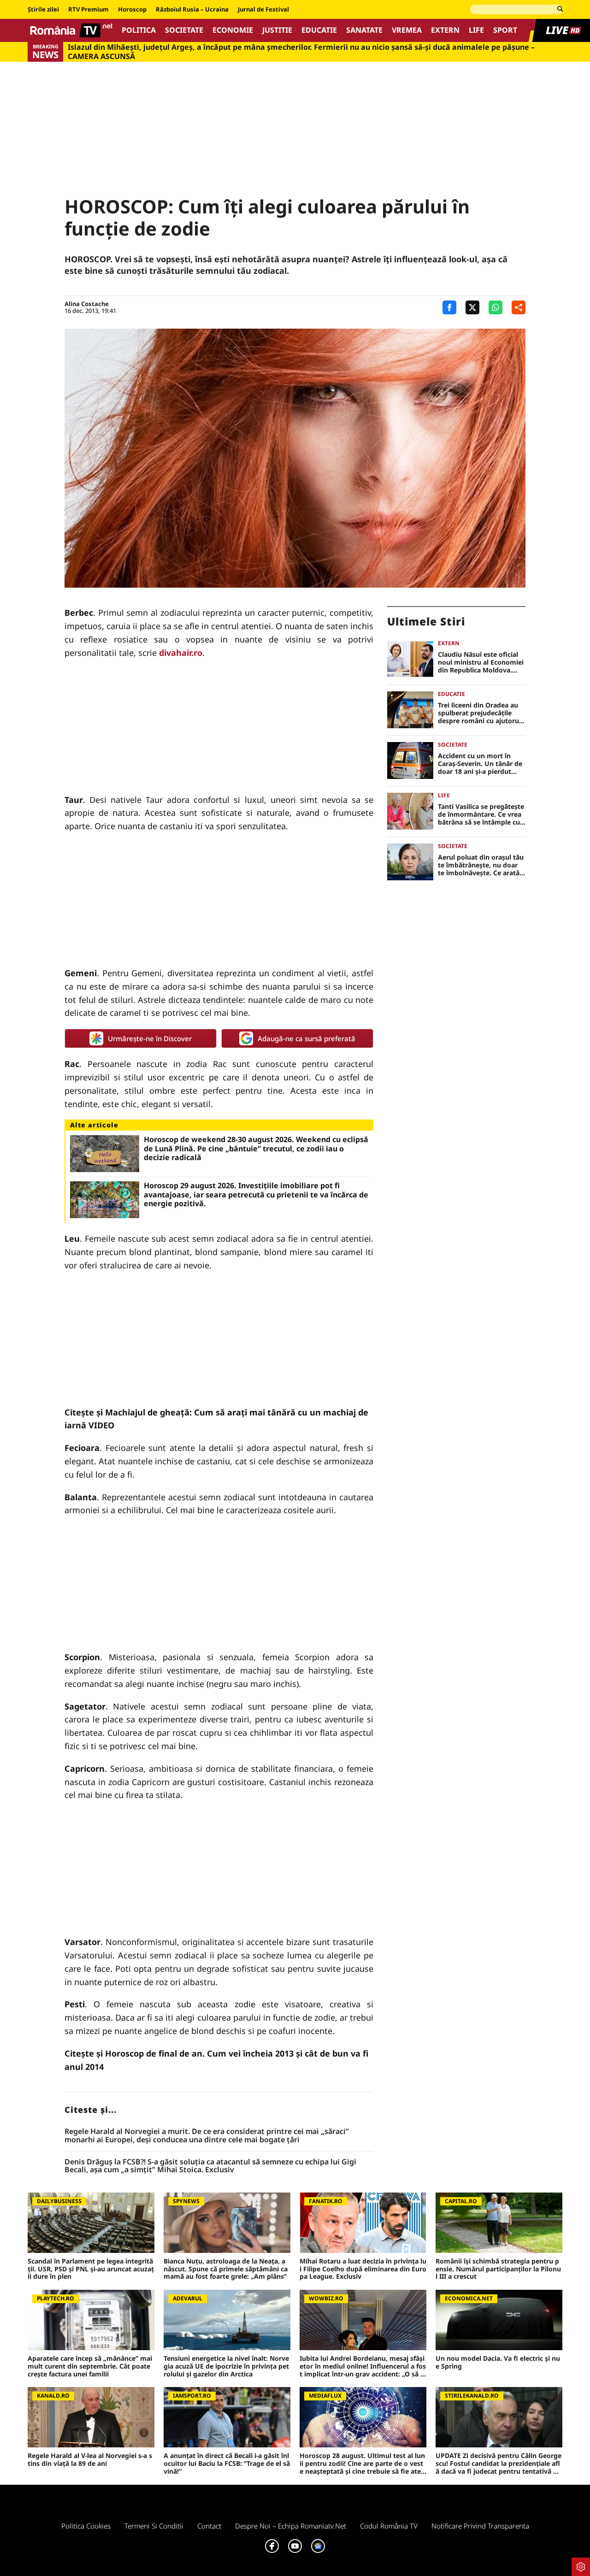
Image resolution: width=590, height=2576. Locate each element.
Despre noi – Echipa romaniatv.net (291, 2526)
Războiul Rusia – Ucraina (192, 10)
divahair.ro (181, 653)
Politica (139, 30)
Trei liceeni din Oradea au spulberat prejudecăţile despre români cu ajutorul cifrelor (479, 713)
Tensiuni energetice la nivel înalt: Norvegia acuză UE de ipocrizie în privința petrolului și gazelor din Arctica (226, 2366)
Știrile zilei (43, 10)
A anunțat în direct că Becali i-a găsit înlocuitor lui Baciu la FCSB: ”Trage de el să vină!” (227, 2464)
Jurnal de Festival (263, 10)
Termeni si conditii (154, 2526)
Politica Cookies (86, 2526)
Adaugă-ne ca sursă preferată (307, 1038)
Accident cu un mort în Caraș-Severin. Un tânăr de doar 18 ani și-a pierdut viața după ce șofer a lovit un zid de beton (480, 764)
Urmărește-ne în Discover (150, 1038)
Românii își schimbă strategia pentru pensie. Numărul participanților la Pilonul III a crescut (498, 2269)
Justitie (277, 30)
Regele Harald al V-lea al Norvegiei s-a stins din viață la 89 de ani (90, 2460)
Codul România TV (389, 2526)
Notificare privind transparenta (480, 2526)
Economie (233, 30)
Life (476, 30)
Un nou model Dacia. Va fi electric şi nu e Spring (498, 2363)
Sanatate (364, 30)
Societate (184, 30)
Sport (505, 30)
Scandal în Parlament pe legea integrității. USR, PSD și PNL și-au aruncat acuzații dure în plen (91, 2269)
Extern (445, 30)
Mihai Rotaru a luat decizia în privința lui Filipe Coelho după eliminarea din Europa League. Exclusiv (363, 2269)
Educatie (319, 30)
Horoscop (132, 10)
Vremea (407, 30)
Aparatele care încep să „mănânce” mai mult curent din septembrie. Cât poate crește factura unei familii (90, 2366)
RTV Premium (88, 10)
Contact (209, 2526)
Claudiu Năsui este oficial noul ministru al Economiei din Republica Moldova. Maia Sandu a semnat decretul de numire (481, 662)
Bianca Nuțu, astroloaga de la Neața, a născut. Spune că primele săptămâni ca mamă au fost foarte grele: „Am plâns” (226, 2269)
